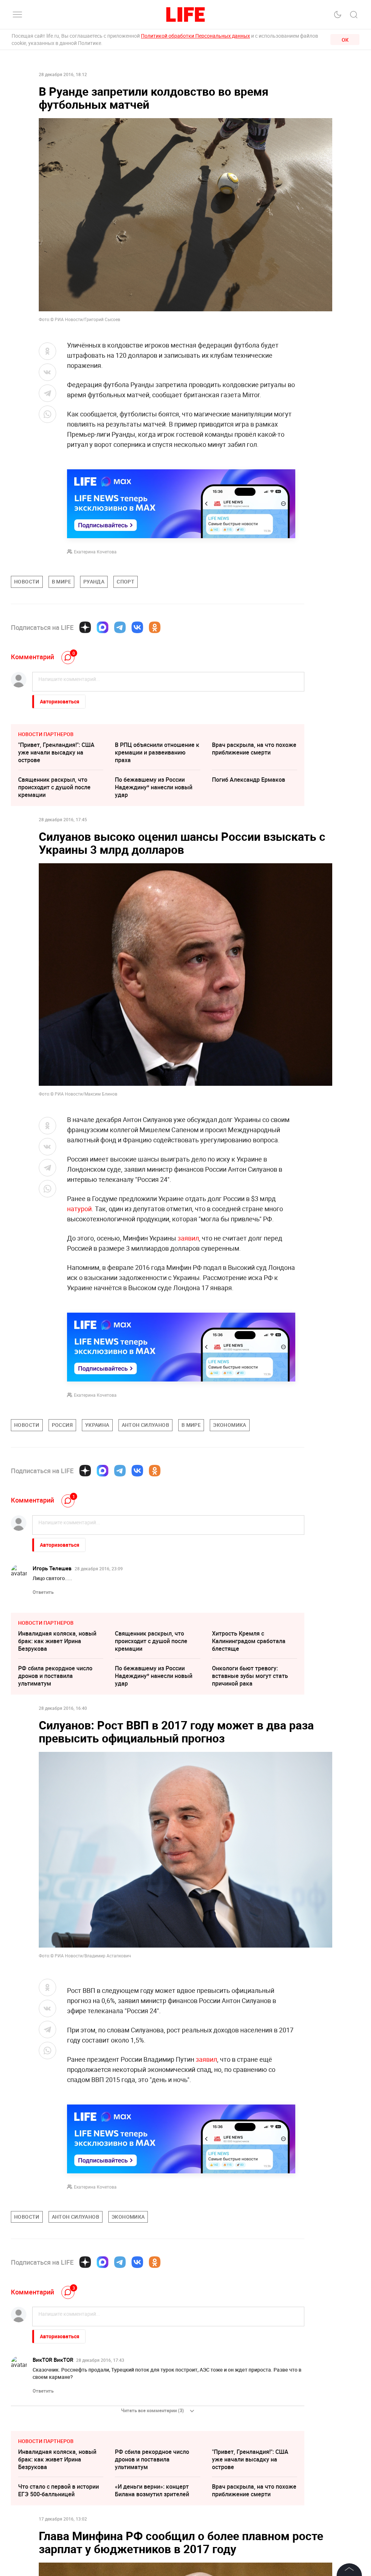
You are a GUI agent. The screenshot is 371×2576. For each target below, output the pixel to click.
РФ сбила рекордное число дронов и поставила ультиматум (55, 1676)
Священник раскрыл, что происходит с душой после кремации (54, 787)
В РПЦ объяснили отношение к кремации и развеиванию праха (157, 752)
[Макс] (103, 627)
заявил (187, 1238)
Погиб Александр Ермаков (249, 780)
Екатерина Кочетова (95, 552)
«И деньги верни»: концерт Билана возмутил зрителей (152, 2490)
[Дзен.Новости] (85, 627)
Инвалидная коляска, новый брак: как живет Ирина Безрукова (57, 1641)
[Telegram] (120, 627)
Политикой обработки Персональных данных (195, 36)
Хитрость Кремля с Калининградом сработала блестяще (249, 1641)
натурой (79, 1209)
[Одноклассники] (155, 627)
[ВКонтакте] (137, 627)
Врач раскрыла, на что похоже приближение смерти (254, 749)
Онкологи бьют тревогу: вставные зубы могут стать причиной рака (250, 1676)
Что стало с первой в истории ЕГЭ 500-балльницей (59, 2490)
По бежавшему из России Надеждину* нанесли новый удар (154, 787)
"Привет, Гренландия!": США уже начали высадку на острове (56, 752)
